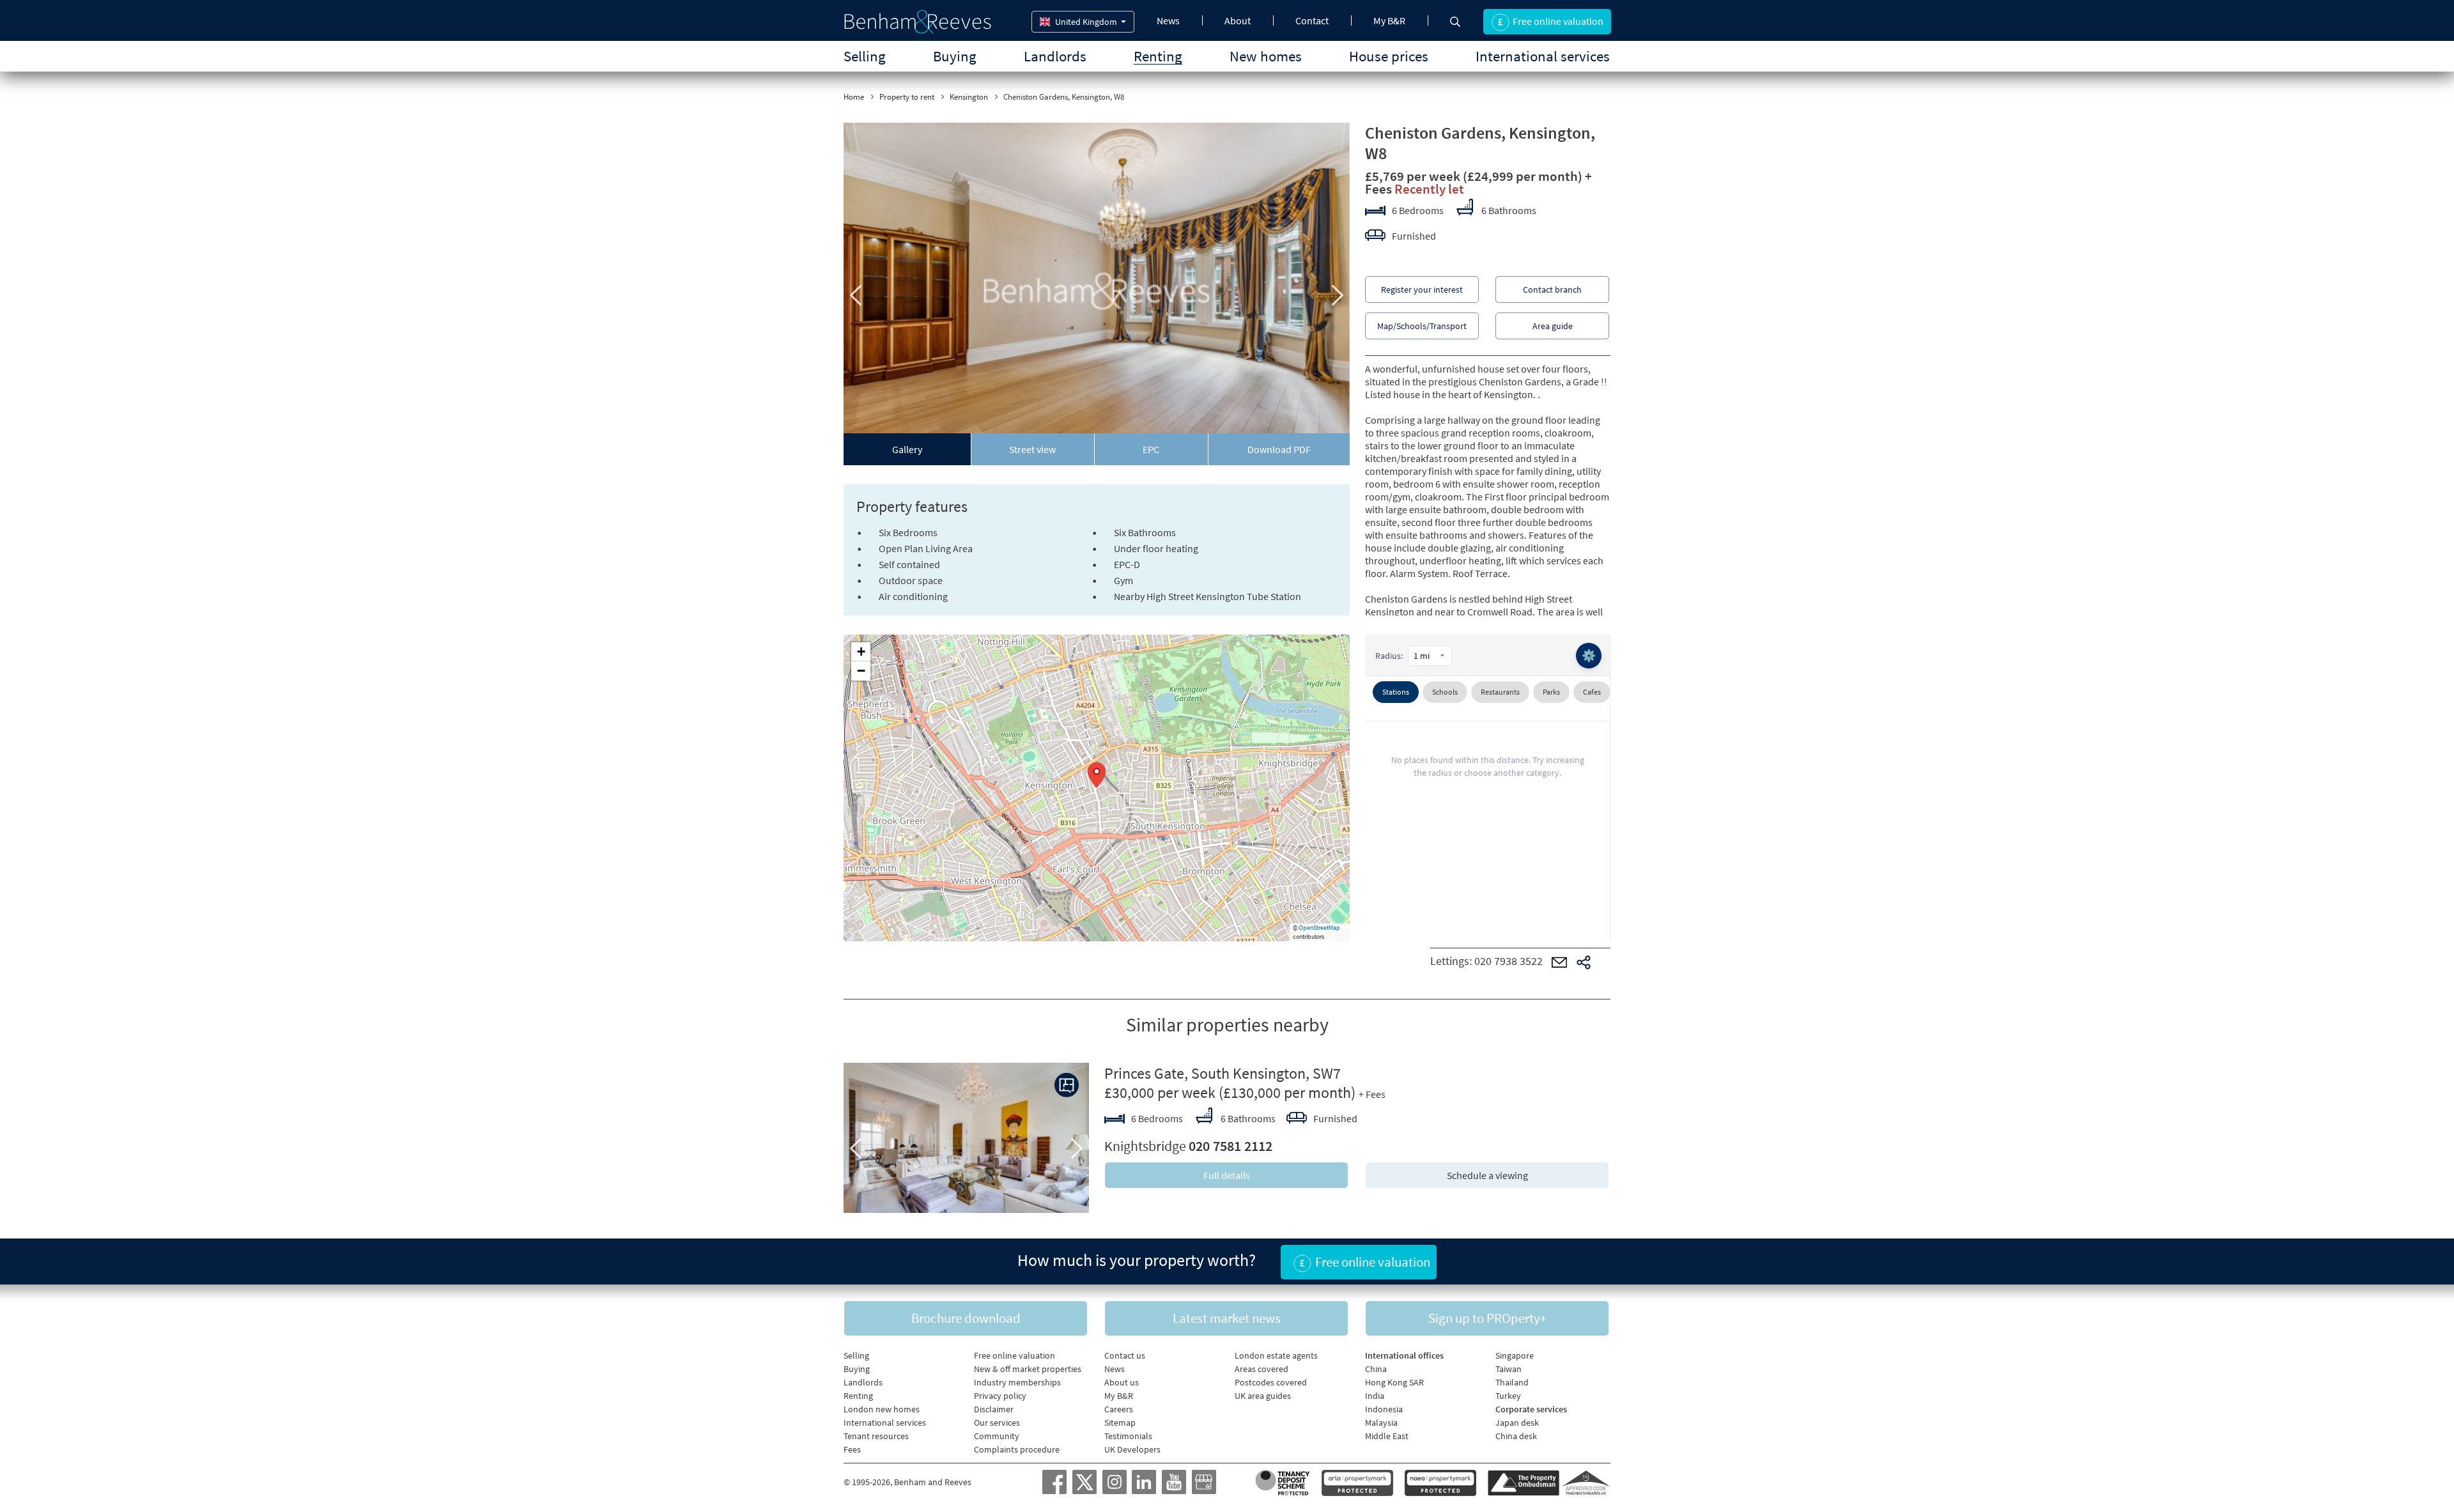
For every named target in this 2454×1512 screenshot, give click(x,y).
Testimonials (1128, 1436)
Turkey (1508, 1396)
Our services (997, 1423)
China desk (1516, 1436)
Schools (1445, 692)
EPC (1151, 449)
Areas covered (1262, 1369)
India (1375, 1396)
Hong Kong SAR (1394, 1382)
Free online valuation (1015, 1355)
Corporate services (1531, 1409)
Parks (1551, 692)
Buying (955, 56)
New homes (1266, 56)
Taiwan (1509, 1369)
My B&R (1389, 20)
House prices (1389, 56)
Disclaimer (994, 1409)
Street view (1032, 449)
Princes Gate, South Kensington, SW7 (1223, 1073)
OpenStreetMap (1319, 928)
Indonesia (1384, 1409)
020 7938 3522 (1509, 961)
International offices (1404, 1355)
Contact (1312, 20)
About (1238, 20)
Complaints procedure (1017, 1449)
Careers (1119, 1409)
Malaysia (1381, 1423)
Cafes (1592, 692)
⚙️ (1589, 655)
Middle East (1387, 1436)
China (1376, 1369)
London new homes (882, 1409)
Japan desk (1517, 1423)
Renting (1158, 56)
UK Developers (1132, 1449)
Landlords (1055, 56)
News (1168, 20)
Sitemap (1120, 1423)
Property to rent (907, 97)
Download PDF (1279, 449)
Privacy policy (1000, 1396)
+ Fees (1372, 1094)
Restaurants (1500, 692)
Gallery (907, 449)
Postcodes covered (1271, 1382)
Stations (1396, 692)
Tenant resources (876, 1436)
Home (854, 97)
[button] (1097, 775)
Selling (865, 56)
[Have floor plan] (1067, 1085)
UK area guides (1263, 1396)
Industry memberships (1017, 1382)
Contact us (1125, 1355)
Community (997, 1436)
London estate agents (1276, 1355)
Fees (852, 1449)
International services (1543, 56)
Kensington (969, 97)
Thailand (1512, 1382)
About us (1122, 1382)
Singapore (1515, 1355)
